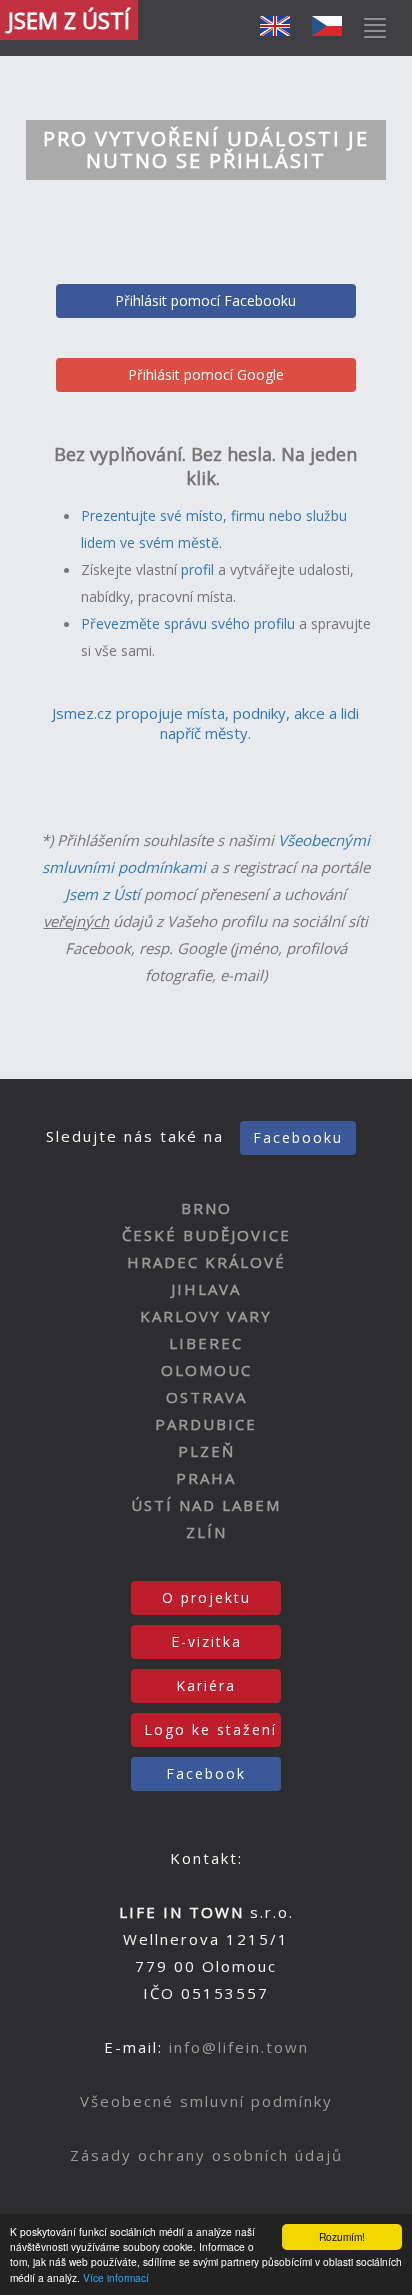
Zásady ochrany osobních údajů (206, 2155)
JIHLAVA (206, 1289)
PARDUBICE (206, 1424)
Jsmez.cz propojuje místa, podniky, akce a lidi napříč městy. (205, 723)
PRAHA (206, 1478)
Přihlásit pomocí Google (206, 374)
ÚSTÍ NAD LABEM (206, 1505)
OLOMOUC (206, 1370)
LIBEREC (206, 1343)
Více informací (116, 2277)
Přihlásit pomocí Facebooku (205, 300)
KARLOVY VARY (206, 1316)
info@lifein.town (239, 2047)
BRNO (206, 1208)
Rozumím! (342, 2236)
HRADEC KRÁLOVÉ (206, 1262)
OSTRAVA (206, 1397)
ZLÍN (206, 1532)
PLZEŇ (206, 1451)
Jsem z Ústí (102, 894)
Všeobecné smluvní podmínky (206, 2101)
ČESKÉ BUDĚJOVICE (206, 1235)
